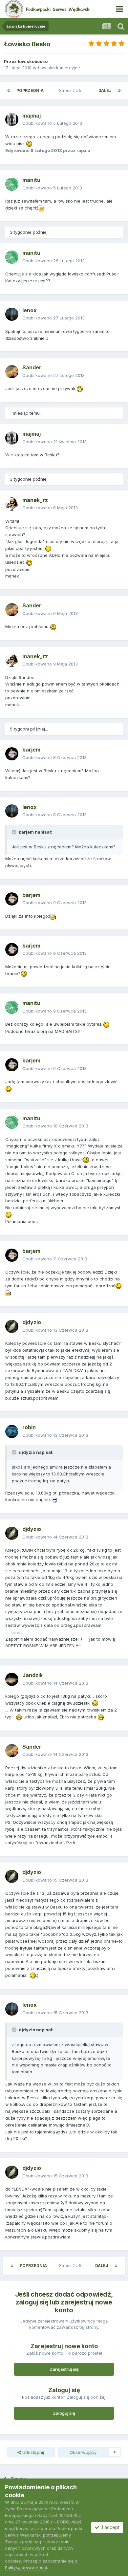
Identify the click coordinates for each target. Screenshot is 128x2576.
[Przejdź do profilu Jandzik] (12, 1679)
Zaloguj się (64, 2413)
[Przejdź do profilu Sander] (12, 372)
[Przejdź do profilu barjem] (12, 754)
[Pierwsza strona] (9, 91)
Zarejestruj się (64, 2369)
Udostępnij (32, 2452)
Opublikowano (52, 123)
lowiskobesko (33, 61)
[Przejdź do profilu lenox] (12, 314)
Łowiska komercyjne (59, 68)
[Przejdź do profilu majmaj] (12, 120)
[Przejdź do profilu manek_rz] (12, 504)
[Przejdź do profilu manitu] (12, 184)
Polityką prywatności (26, 2567)
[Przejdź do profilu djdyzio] (12, 1326)
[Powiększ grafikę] (29, 143)
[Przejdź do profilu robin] (12, 1431)
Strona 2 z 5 (71, 90)
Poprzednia (30, 90)
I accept (109, 2527)
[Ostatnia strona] (119, 91)
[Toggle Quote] (15, 832)
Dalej (105, 90)
